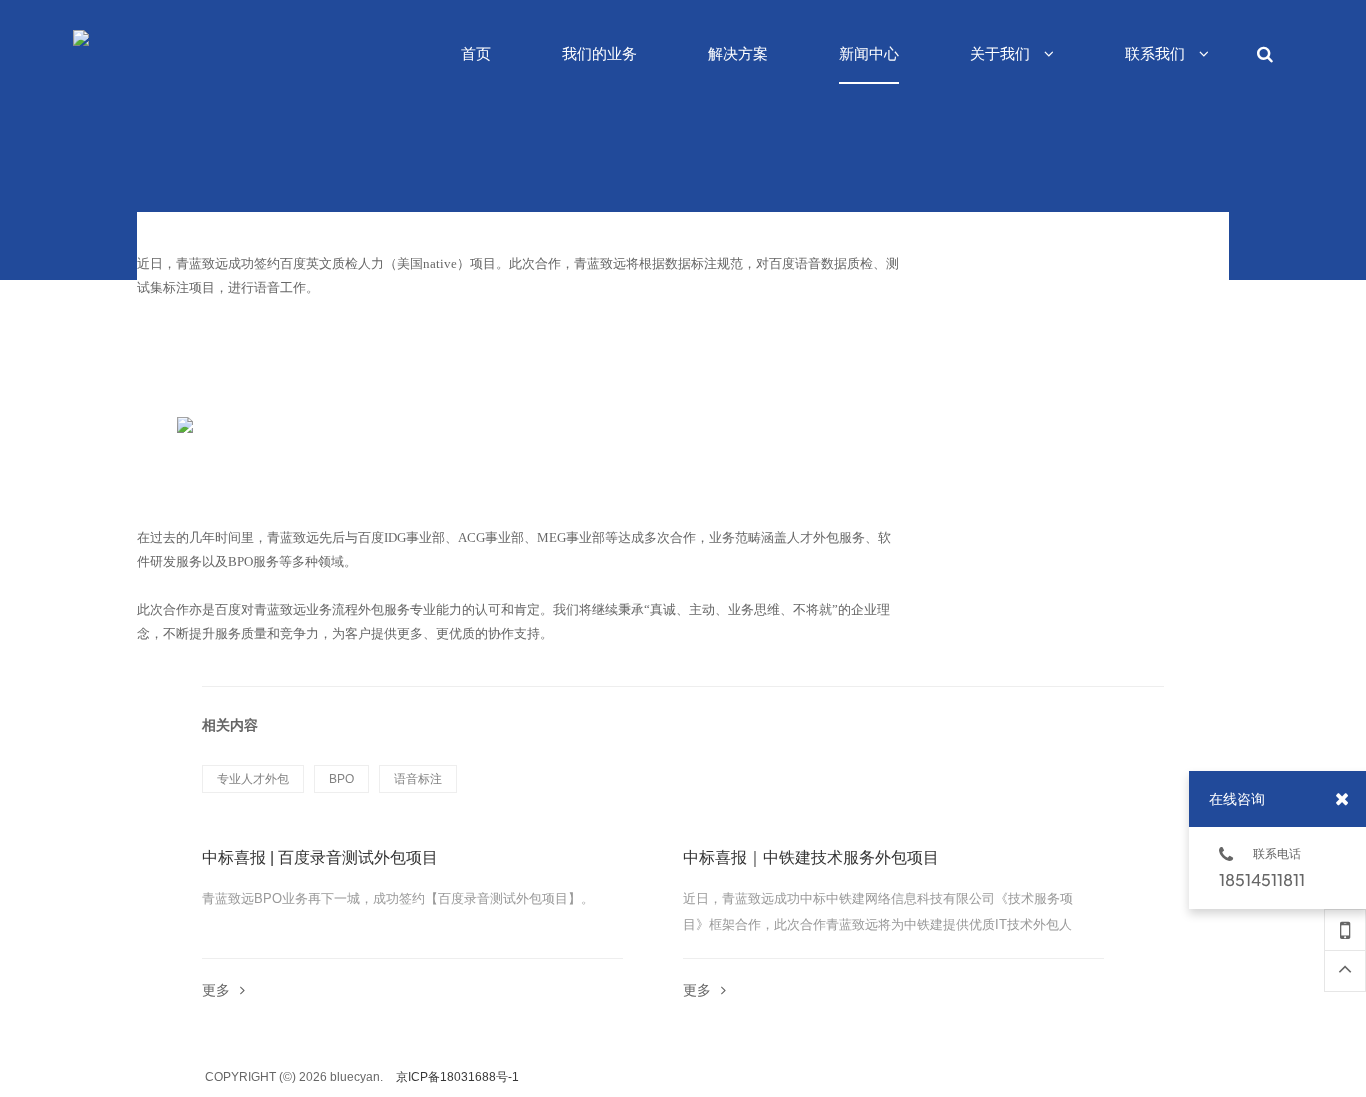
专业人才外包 (253, 779)
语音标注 (418, 779)
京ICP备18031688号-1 (457, 1077)
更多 (216, 990)
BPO (341, 779)
